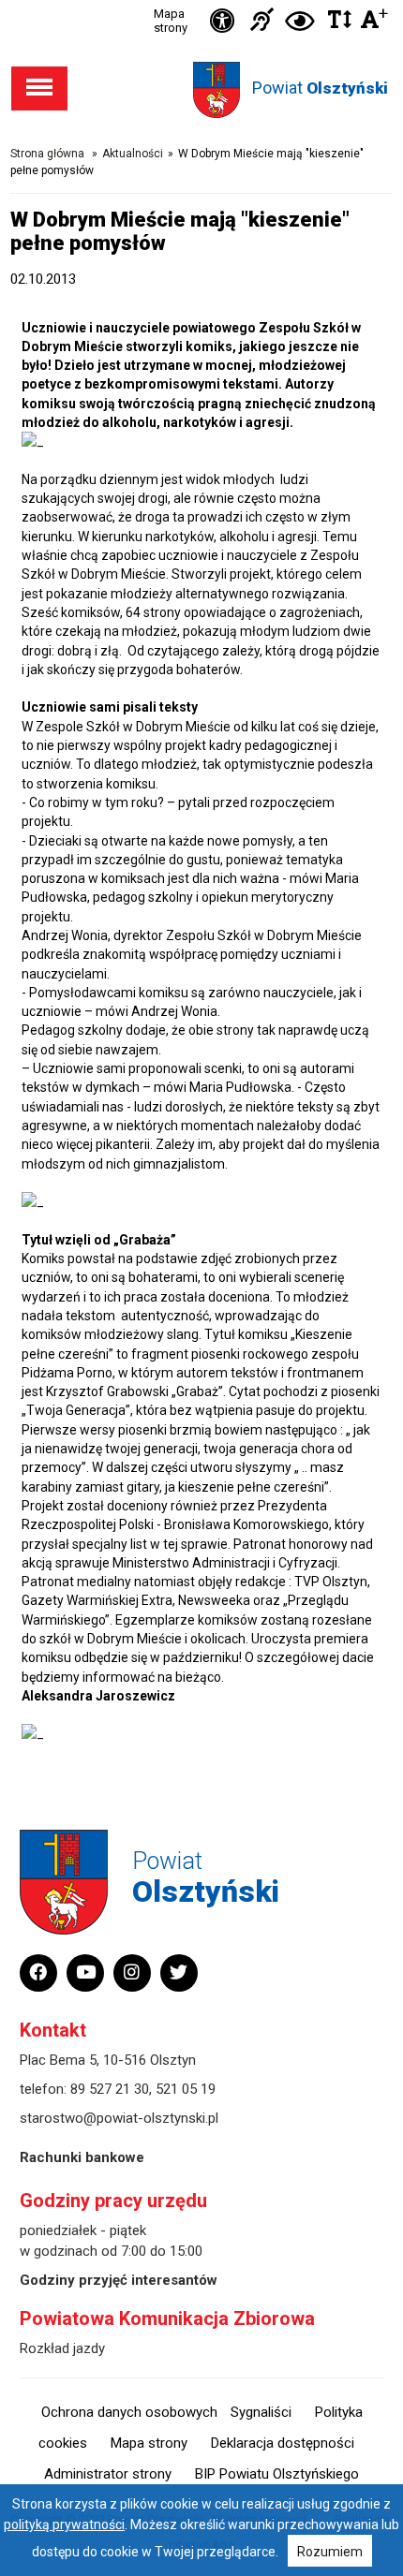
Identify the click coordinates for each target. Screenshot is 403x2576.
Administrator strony (108, 2474)
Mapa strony (171, 21)
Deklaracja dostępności (283, 2443)
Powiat (320, 88)
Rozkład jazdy (62, 2348)
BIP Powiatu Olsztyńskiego (277, 2474)
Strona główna (47, 154)
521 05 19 (186, 2089)
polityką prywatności (64, 2524)
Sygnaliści (261, 2412)
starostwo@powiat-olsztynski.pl (119, 2118)
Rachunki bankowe (82, 2157)
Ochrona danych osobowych (129, 2412)
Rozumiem (330, 2552)
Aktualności (133, 154)
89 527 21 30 (110, 2089)
